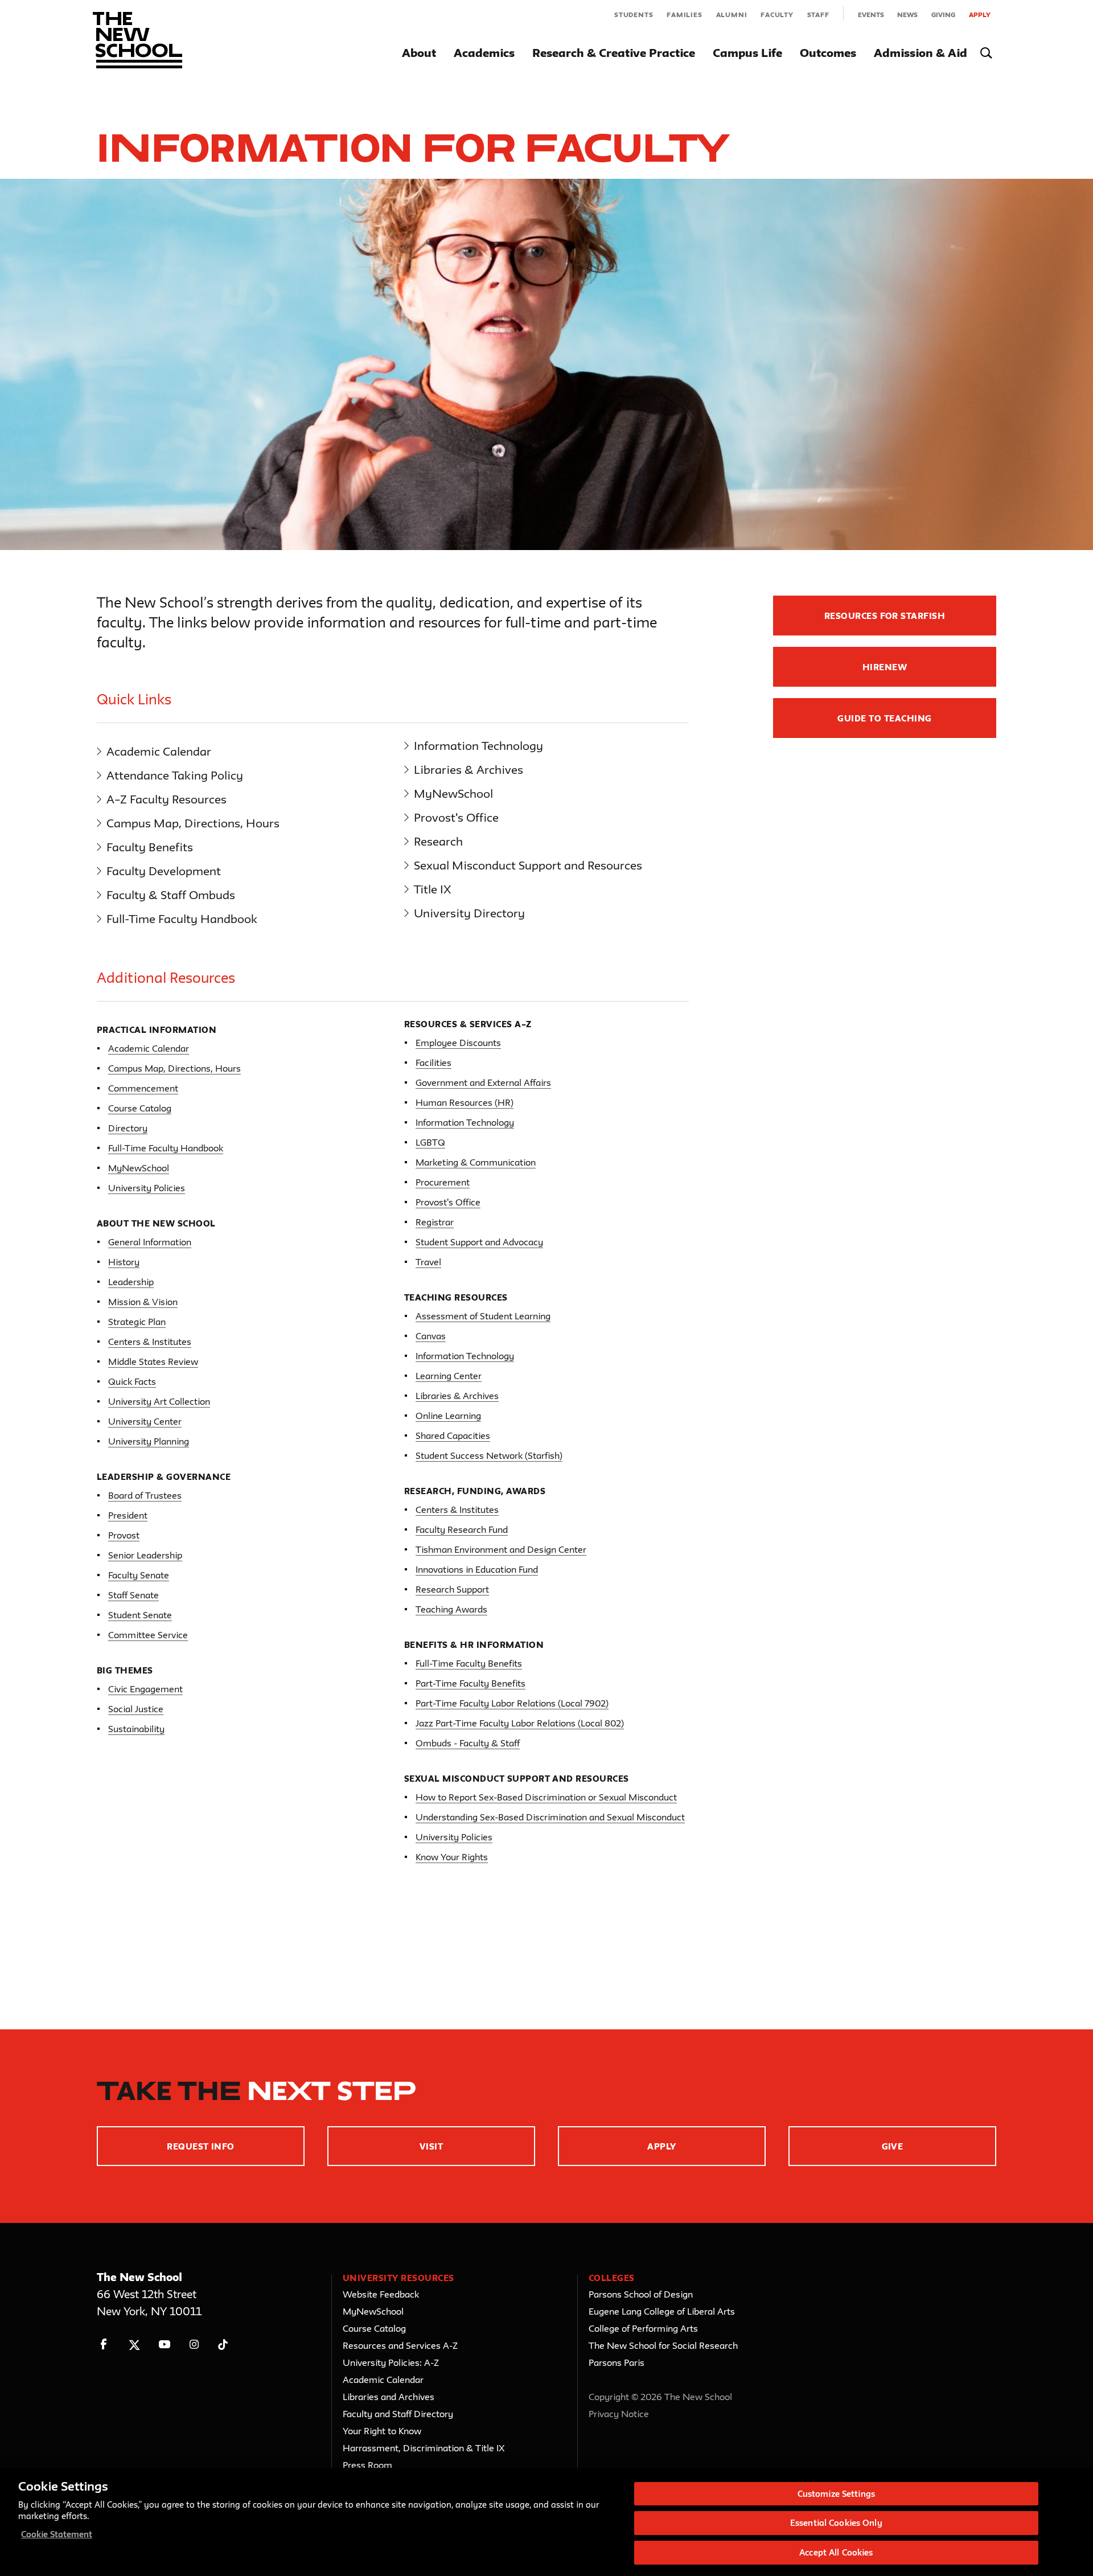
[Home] (137, 40)
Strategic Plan (137, 1322)
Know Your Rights (452, 1857)
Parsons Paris (617, 2362)
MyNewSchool (453, 793)
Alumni (732, 15)
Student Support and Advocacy (479, 1242)
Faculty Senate (139, 1575)
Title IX (433, 889)
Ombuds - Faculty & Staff (468, 1743)
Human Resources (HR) (465, 1102)
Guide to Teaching (884, 718)
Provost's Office (456, 817)
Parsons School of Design (641, 2294)
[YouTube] (164, 2345)
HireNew (885, 667)
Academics (484, 53)
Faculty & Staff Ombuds (171, 895)
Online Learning (448, 1416)
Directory (128, 1128)
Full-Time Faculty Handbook (182, 919)
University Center (145, 1421)
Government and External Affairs (483, 1082)
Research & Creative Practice (614, 53)
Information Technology (478, 746)
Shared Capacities (453, 1435)
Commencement (143, 1088)
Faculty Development (164, 871)
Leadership (131, 1282)
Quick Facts (132, 1381)
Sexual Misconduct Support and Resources (528, 865)
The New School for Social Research (663, 2345)
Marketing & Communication (476, 1162)
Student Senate (140, 1615)
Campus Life (747, 53)
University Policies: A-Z (391, 2362)
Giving (943, 15)
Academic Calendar (159, 751)
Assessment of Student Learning (483, 1316)
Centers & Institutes (150, 1342)
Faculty (777, 15)
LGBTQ (430, 1142)
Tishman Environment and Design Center (501, 1549)
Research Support (452, 1589)
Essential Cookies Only (836, 2523)
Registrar (435, 1222)
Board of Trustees (145, 1495)
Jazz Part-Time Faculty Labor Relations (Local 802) (520, 1723)
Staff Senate (133, 1595)
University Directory (469, 913)
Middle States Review (153, 1361)
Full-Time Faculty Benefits (469, 1663)
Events (871, 15)
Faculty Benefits (150, 847)
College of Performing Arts (643, 2328)
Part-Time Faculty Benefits (471, 1683)
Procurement (443, 1182)
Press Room (367, 2465)
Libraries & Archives (469, 770)
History (124, 1262)
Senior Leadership (145, 1555)
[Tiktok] (223, 2345)
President (128, 1515)
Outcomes (828, 53)
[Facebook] (104, 2345)
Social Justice (136, 1709)
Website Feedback (381, 2294)
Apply (980, 15)
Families (684, 15)
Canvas (431, 1336)
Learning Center (449, 1376)
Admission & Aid (921, 53)
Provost (124, 1535)
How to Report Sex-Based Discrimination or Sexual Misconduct (546, 1797)
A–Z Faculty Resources (167, 799)
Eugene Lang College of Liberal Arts (662, 2311)
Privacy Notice (619, 2414)
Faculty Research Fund (462, 1529)
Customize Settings (836, 2494)
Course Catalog (140, 1108)
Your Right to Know (382, 2431)
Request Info (201, 2146)
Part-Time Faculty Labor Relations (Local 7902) (512, 1703)
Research (438, 841)
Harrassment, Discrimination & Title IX (424, 2448)
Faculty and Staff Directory (398, 2414)
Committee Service (148, 1635)
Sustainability (136, 1729)
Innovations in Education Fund (477, 1569)
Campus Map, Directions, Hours (193, 823)
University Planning (149, 1441)
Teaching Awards (451, 1609)
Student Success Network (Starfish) (489, 1455)
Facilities (433, 1063)
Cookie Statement (57, 2534)
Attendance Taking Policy (175, 775)
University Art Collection (159, 1401)
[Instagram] (194, 2345)
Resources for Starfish (885, 616)
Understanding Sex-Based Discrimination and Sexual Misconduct (550, 1817)
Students (634, 15)
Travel (428, 1262)
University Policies (147, 1188)
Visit (431, 2146)
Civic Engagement (145, 1689)
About (419, 53)
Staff (818, 15)
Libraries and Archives (389, 2397)
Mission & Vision (143, 1302)
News (907, 15)
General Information (150, 1242)
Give (893, 2146)
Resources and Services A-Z (400, 2345)
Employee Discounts (458, 1043)
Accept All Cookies (836, 2552)
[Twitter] (134, 2345)
